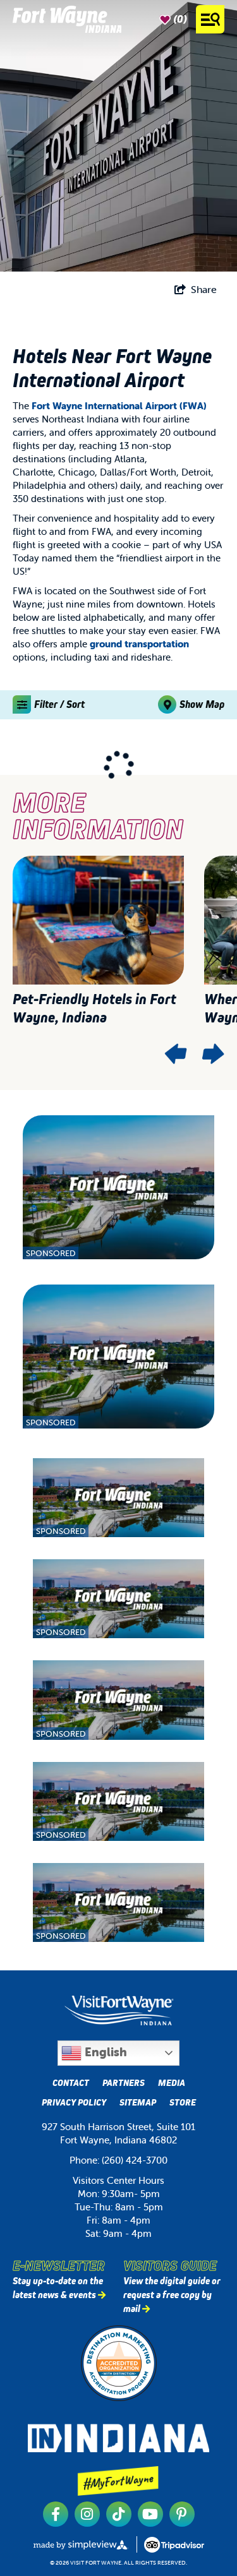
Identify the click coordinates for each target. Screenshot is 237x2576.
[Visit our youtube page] (150, 2514)
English (104, 2052)
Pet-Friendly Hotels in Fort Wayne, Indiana (94, 1008)
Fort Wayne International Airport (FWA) (119, 406)
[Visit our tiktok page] (119, 2514)
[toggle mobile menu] (210, 19)
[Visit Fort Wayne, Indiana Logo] (119, 2010)
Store (183, 2102)
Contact (71, 2083)
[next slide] (212, 1054)
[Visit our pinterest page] (182, 2514)
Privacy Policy (74, 2102)
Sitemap (138, 2102)
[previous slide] (176, 1054)
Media (172, 2083)
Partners (124, 2083)
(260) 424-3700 (135, 2160)
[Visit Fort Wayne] (67, 19)
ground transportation (139, 644)
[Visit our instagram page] (87, 2514)
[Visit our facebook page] (56, 2514)
